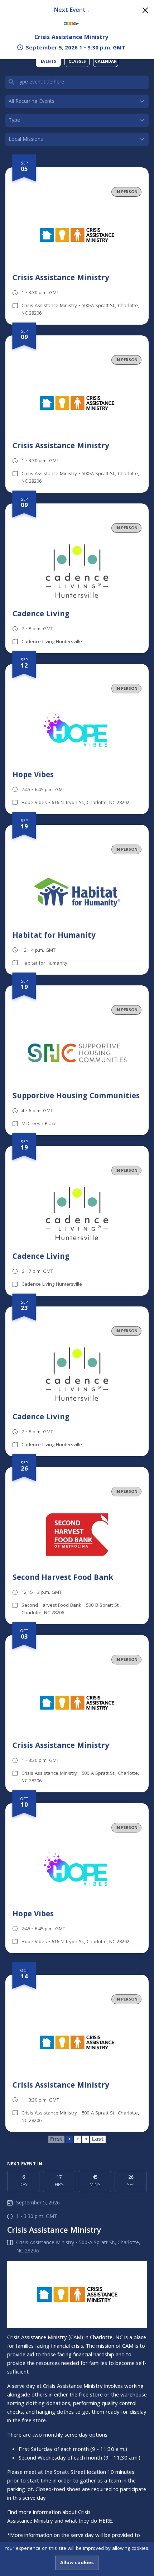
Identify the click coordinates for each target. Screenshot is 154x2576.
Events (49, 62)
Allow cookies (77, 2563)
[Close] (145, 10)
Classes (77, 62)
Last (98, 2139)
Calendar (106, 62)
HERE (105, 2522)
